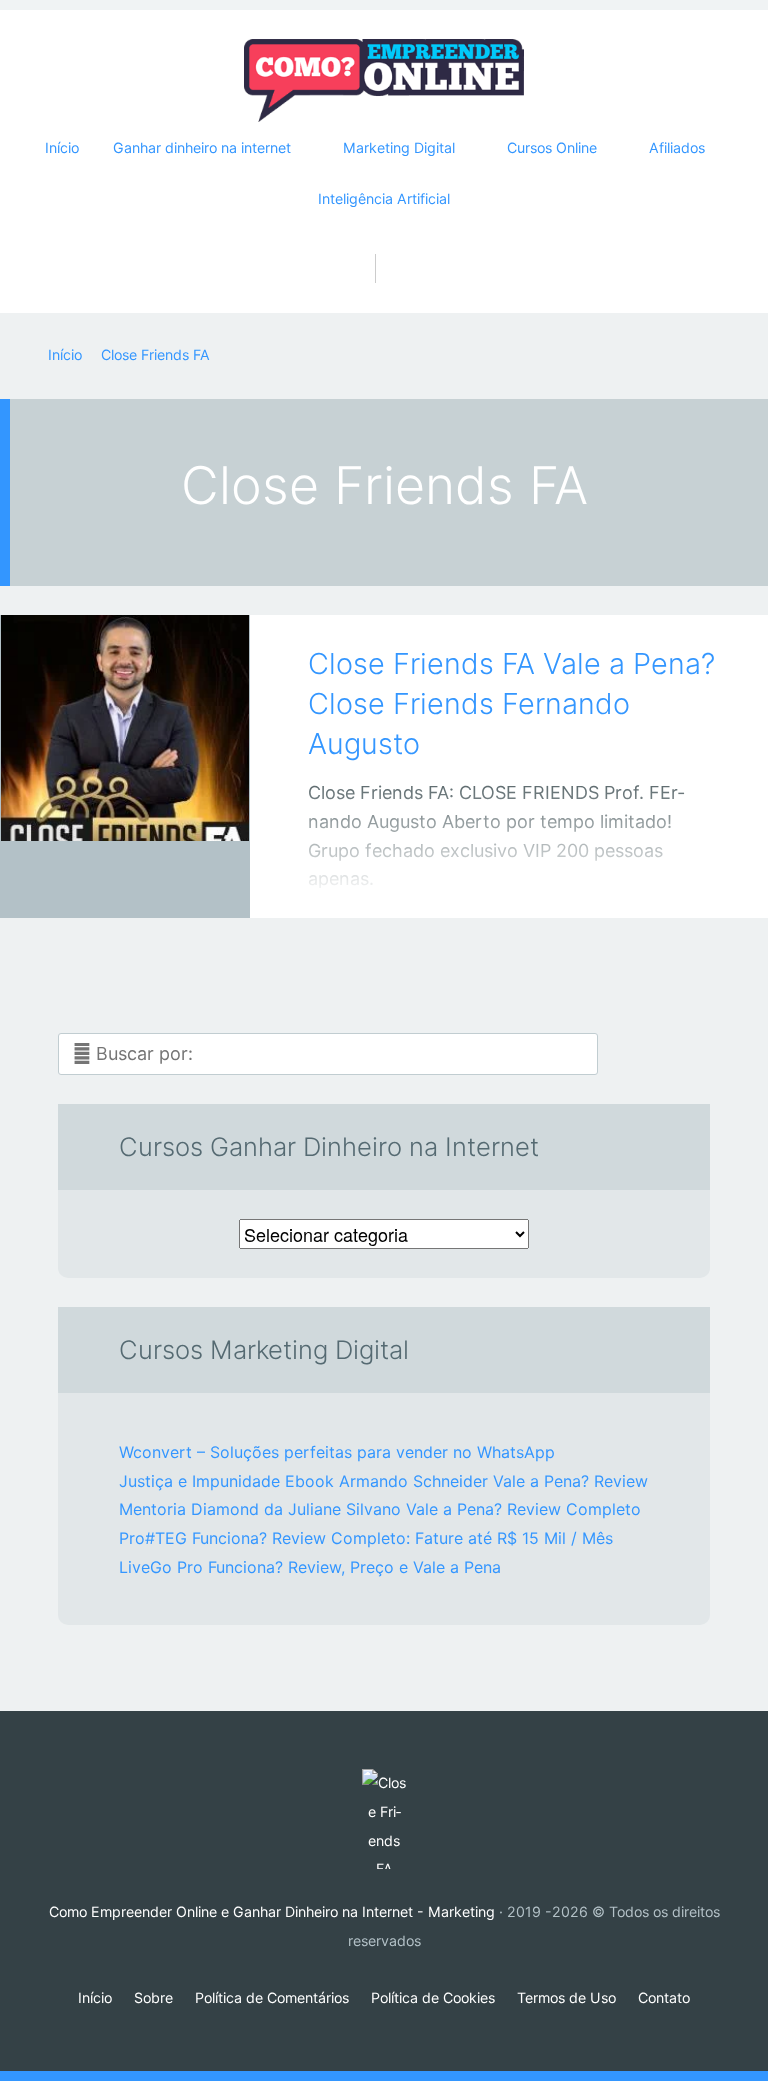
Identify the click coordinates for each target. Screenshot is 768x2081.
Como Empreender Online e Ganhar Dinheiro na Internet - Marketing (272, 1911)
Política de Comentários (272, 1997)
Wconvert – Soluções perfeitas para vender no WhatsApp (337, 1452)
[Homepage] (384, 81)
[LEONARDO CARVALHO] (150, 879)
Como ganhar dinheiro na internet (105, 883)
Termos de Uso (566, 1997)
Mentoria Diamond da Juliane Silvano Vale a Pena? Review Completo (380, 1509)
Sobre (153, 1997)
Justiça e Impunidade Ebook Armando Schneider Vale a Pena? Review (383, 1481)
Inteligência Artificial (384, 198)
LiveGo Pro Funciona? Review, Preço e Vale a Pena (310, 1567)
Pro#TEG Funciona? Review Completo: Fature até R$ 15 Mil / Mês (366, 1538)
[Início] (384, 1819)
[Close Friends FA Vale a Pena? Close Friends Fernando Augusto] (125, 739)
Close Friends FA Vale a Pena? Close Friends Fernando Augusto (511, 704)
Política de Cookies (433, 1997)
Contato (664, 1997)
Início (62, 147)
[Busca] (384, 248)
